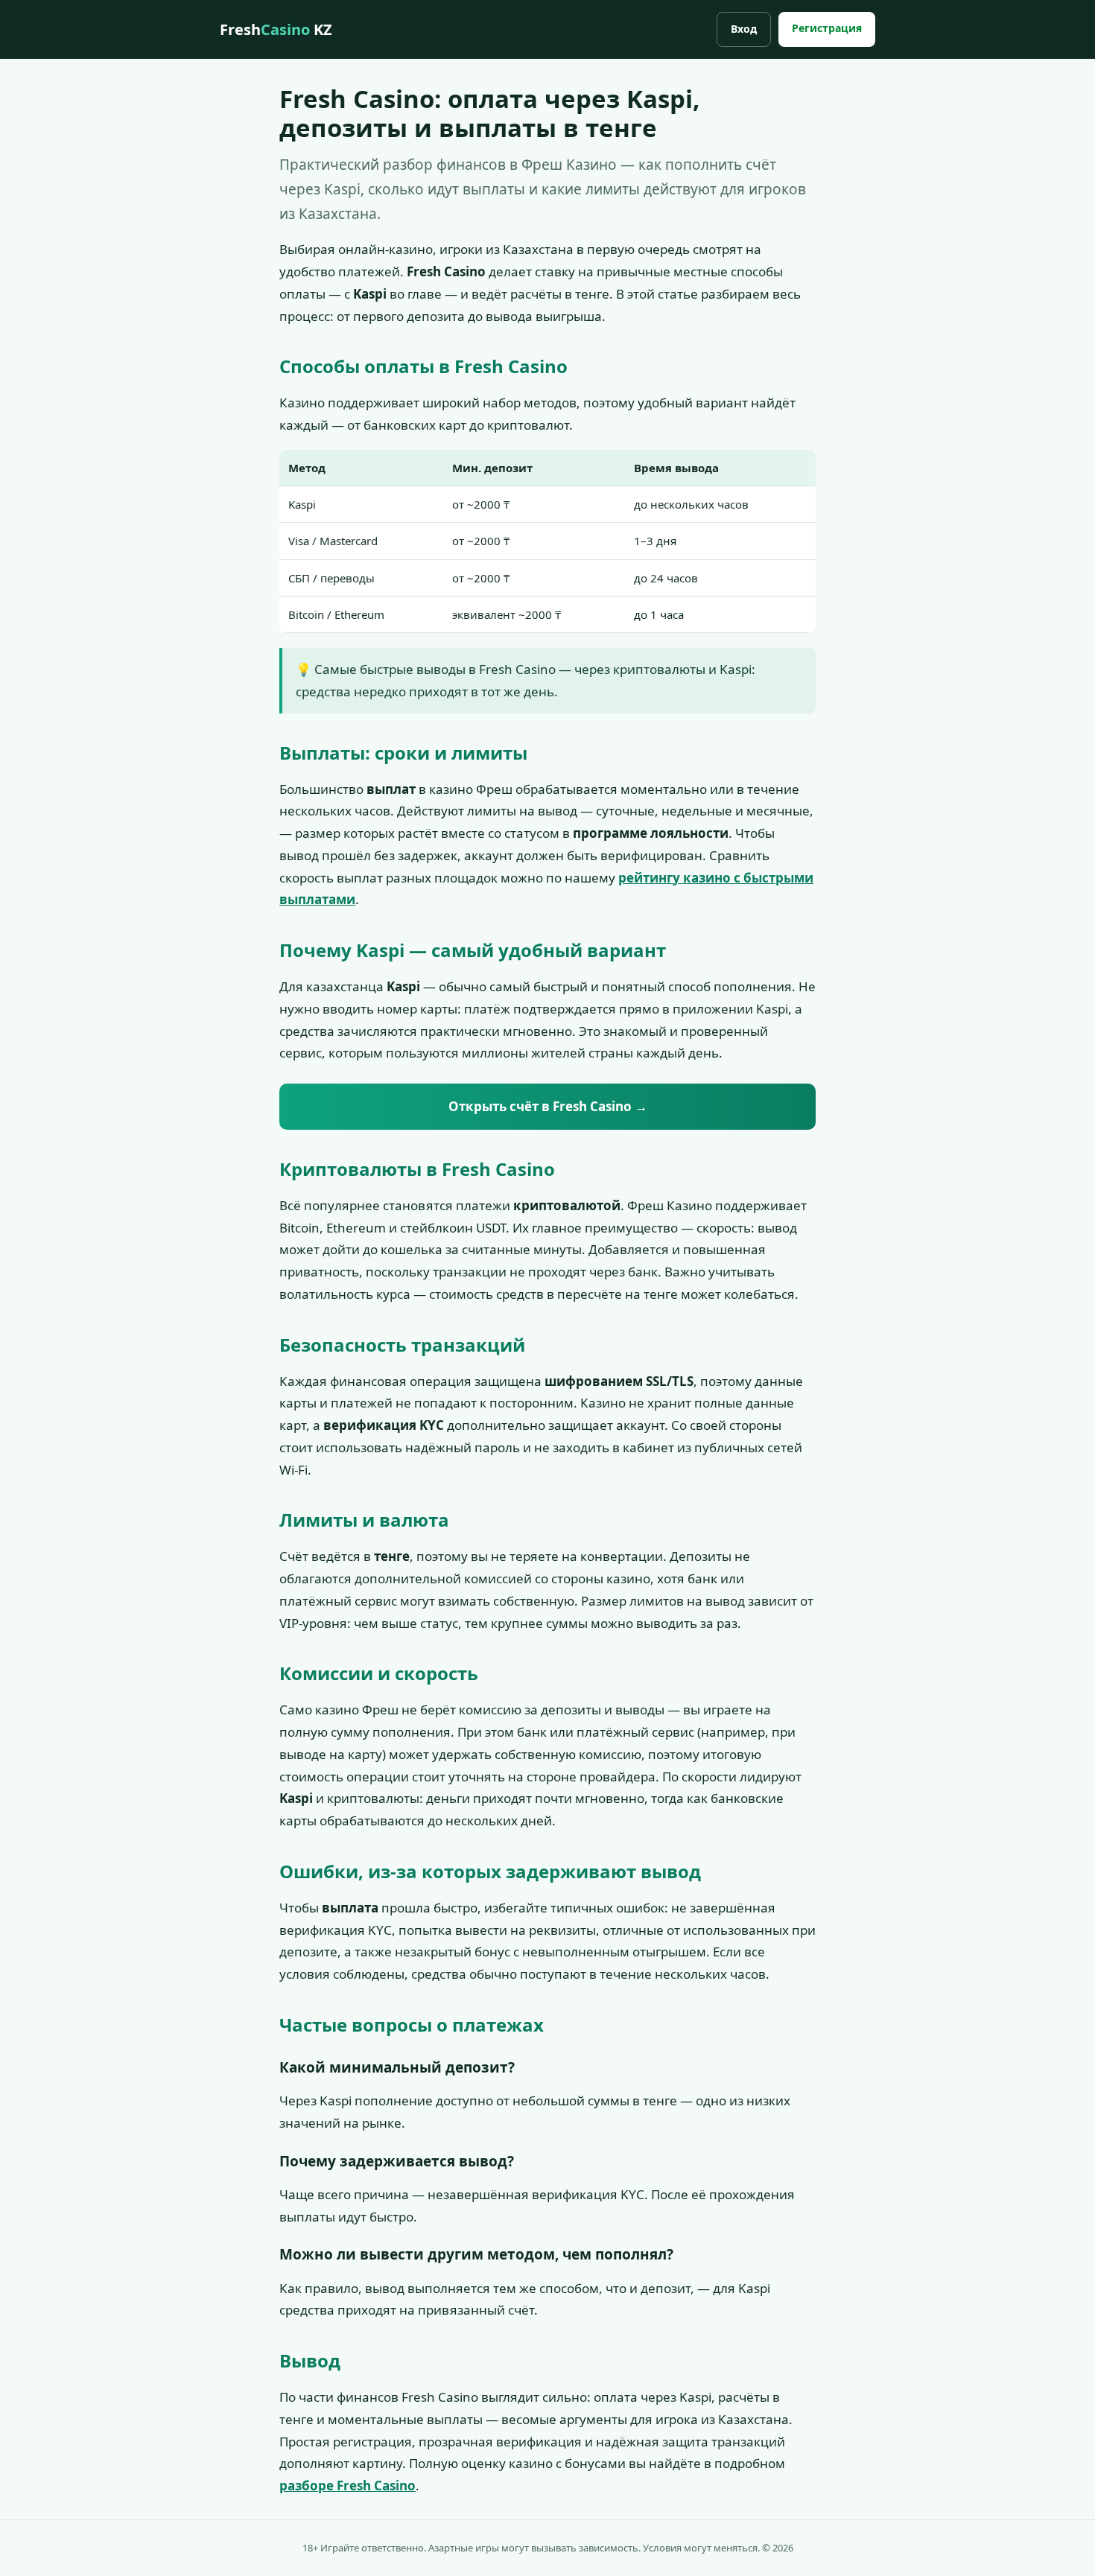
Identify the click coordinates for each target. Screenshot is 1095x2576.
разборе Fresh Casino (347, 2486)
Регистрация (827, 28)
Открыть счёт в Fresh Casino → (548, 1106)
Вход (744, 29)
